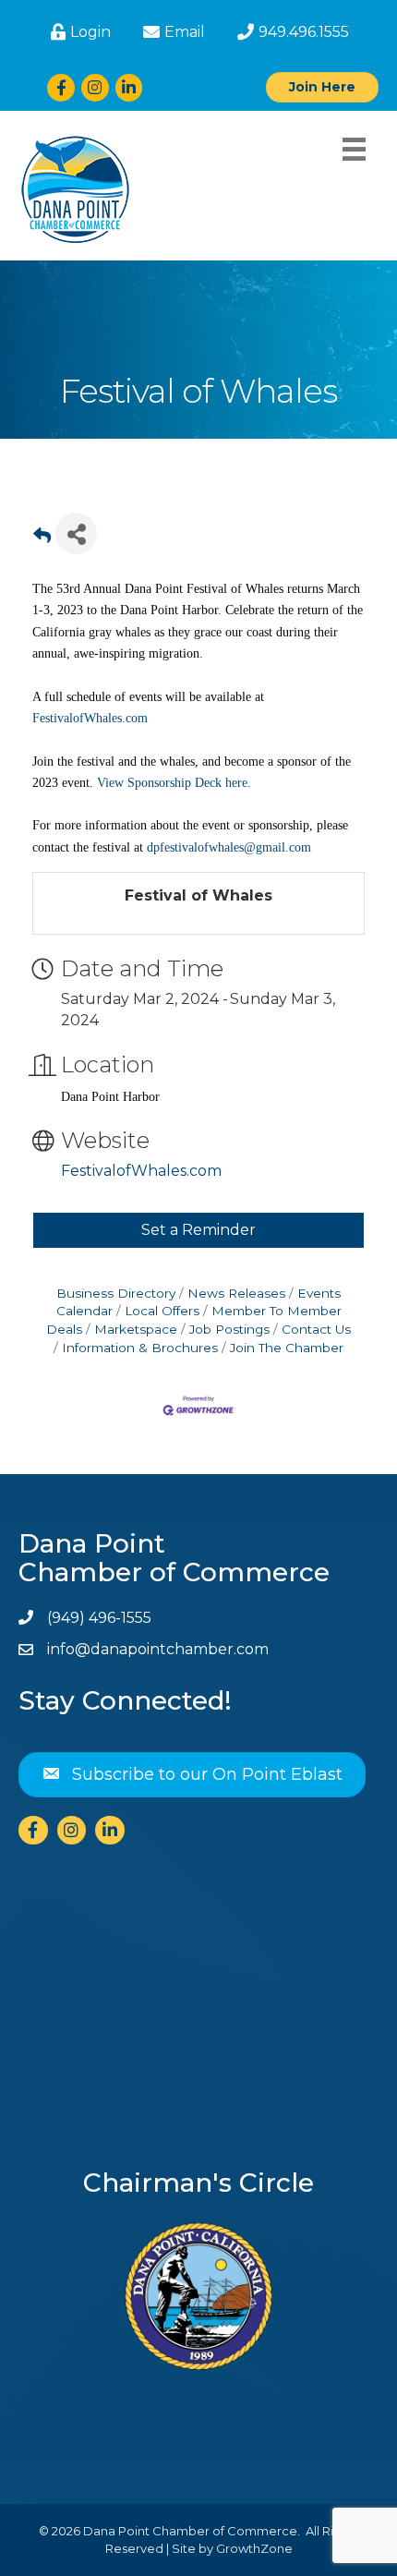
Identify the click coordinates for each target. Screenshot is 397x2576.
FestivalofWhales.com (90, 718)
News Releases (236, 1293)
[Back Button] (42, 539)
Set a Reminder (198, 1230)
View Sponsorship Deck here (172, 783)
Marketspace (136, 1329)
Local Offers (162, 1311)
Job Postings (229, 1329)
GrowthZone (254, 2548)
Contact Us (316, 1329)
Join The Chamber (287, 1348)
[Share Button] (76, 533)
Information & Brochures (140, 1348)
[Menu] (354, 149)
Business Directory (116, 1293)
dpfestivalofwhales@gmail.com (229, 847)
